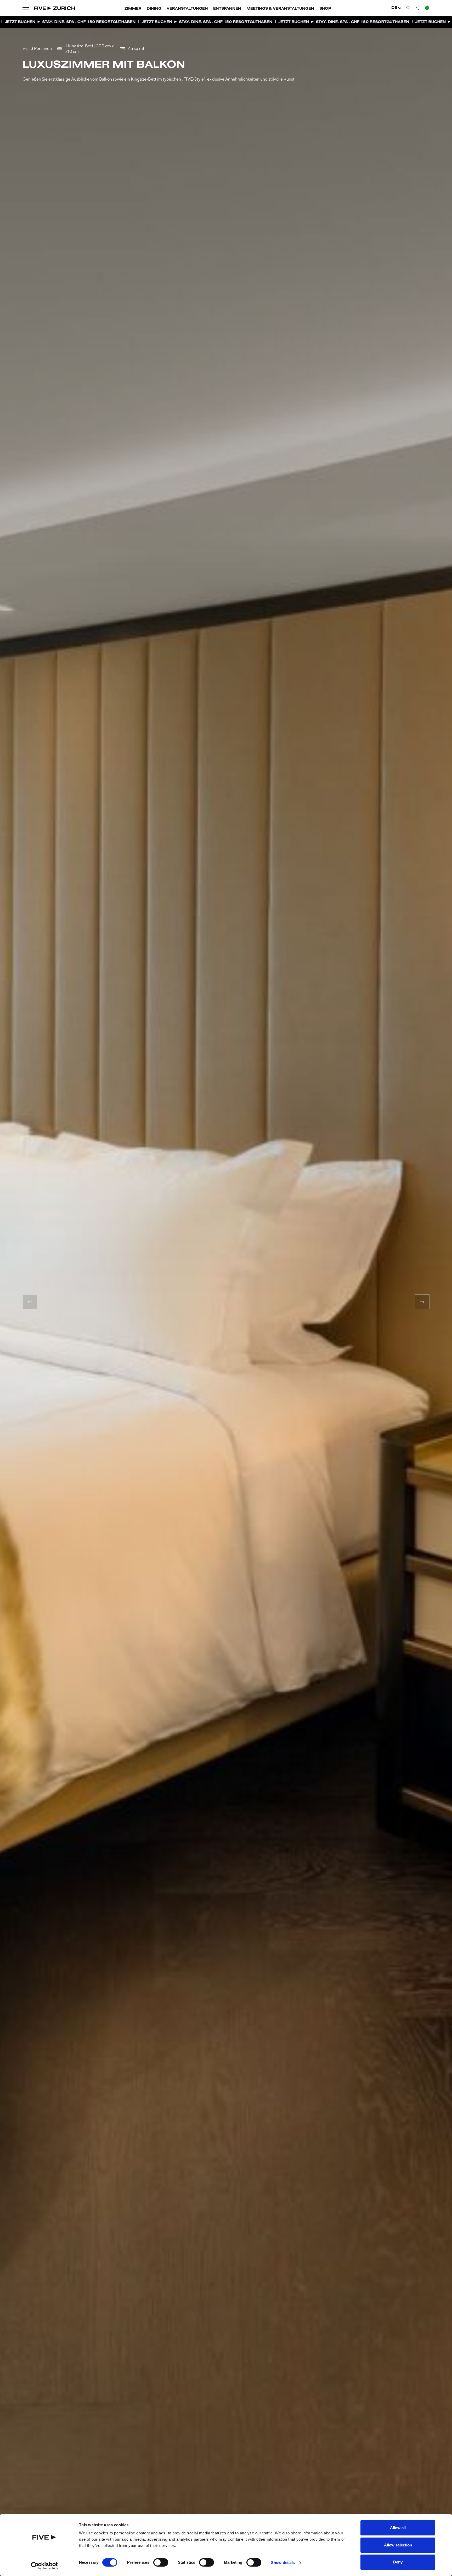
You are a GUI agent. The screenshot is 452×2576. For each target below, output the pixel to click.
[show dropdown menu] (26, 8)
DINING (154, 9)
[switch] (161, 2562)
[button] (30, 1302)
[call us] (418, 8)
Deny (398, 2562)
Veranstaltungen (187, 9)
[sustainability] (427, 8)
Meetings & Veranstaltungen (280, 9)
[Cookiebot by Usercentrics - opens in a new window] (44, 2566)
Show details (283, 2563)
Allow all (398, 2528)
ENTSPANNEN (227, 9)
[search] (409, 8)
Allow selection (398, 2545)
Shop (325, 9)
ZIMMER (133, 9)
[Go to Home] (55, 8)
